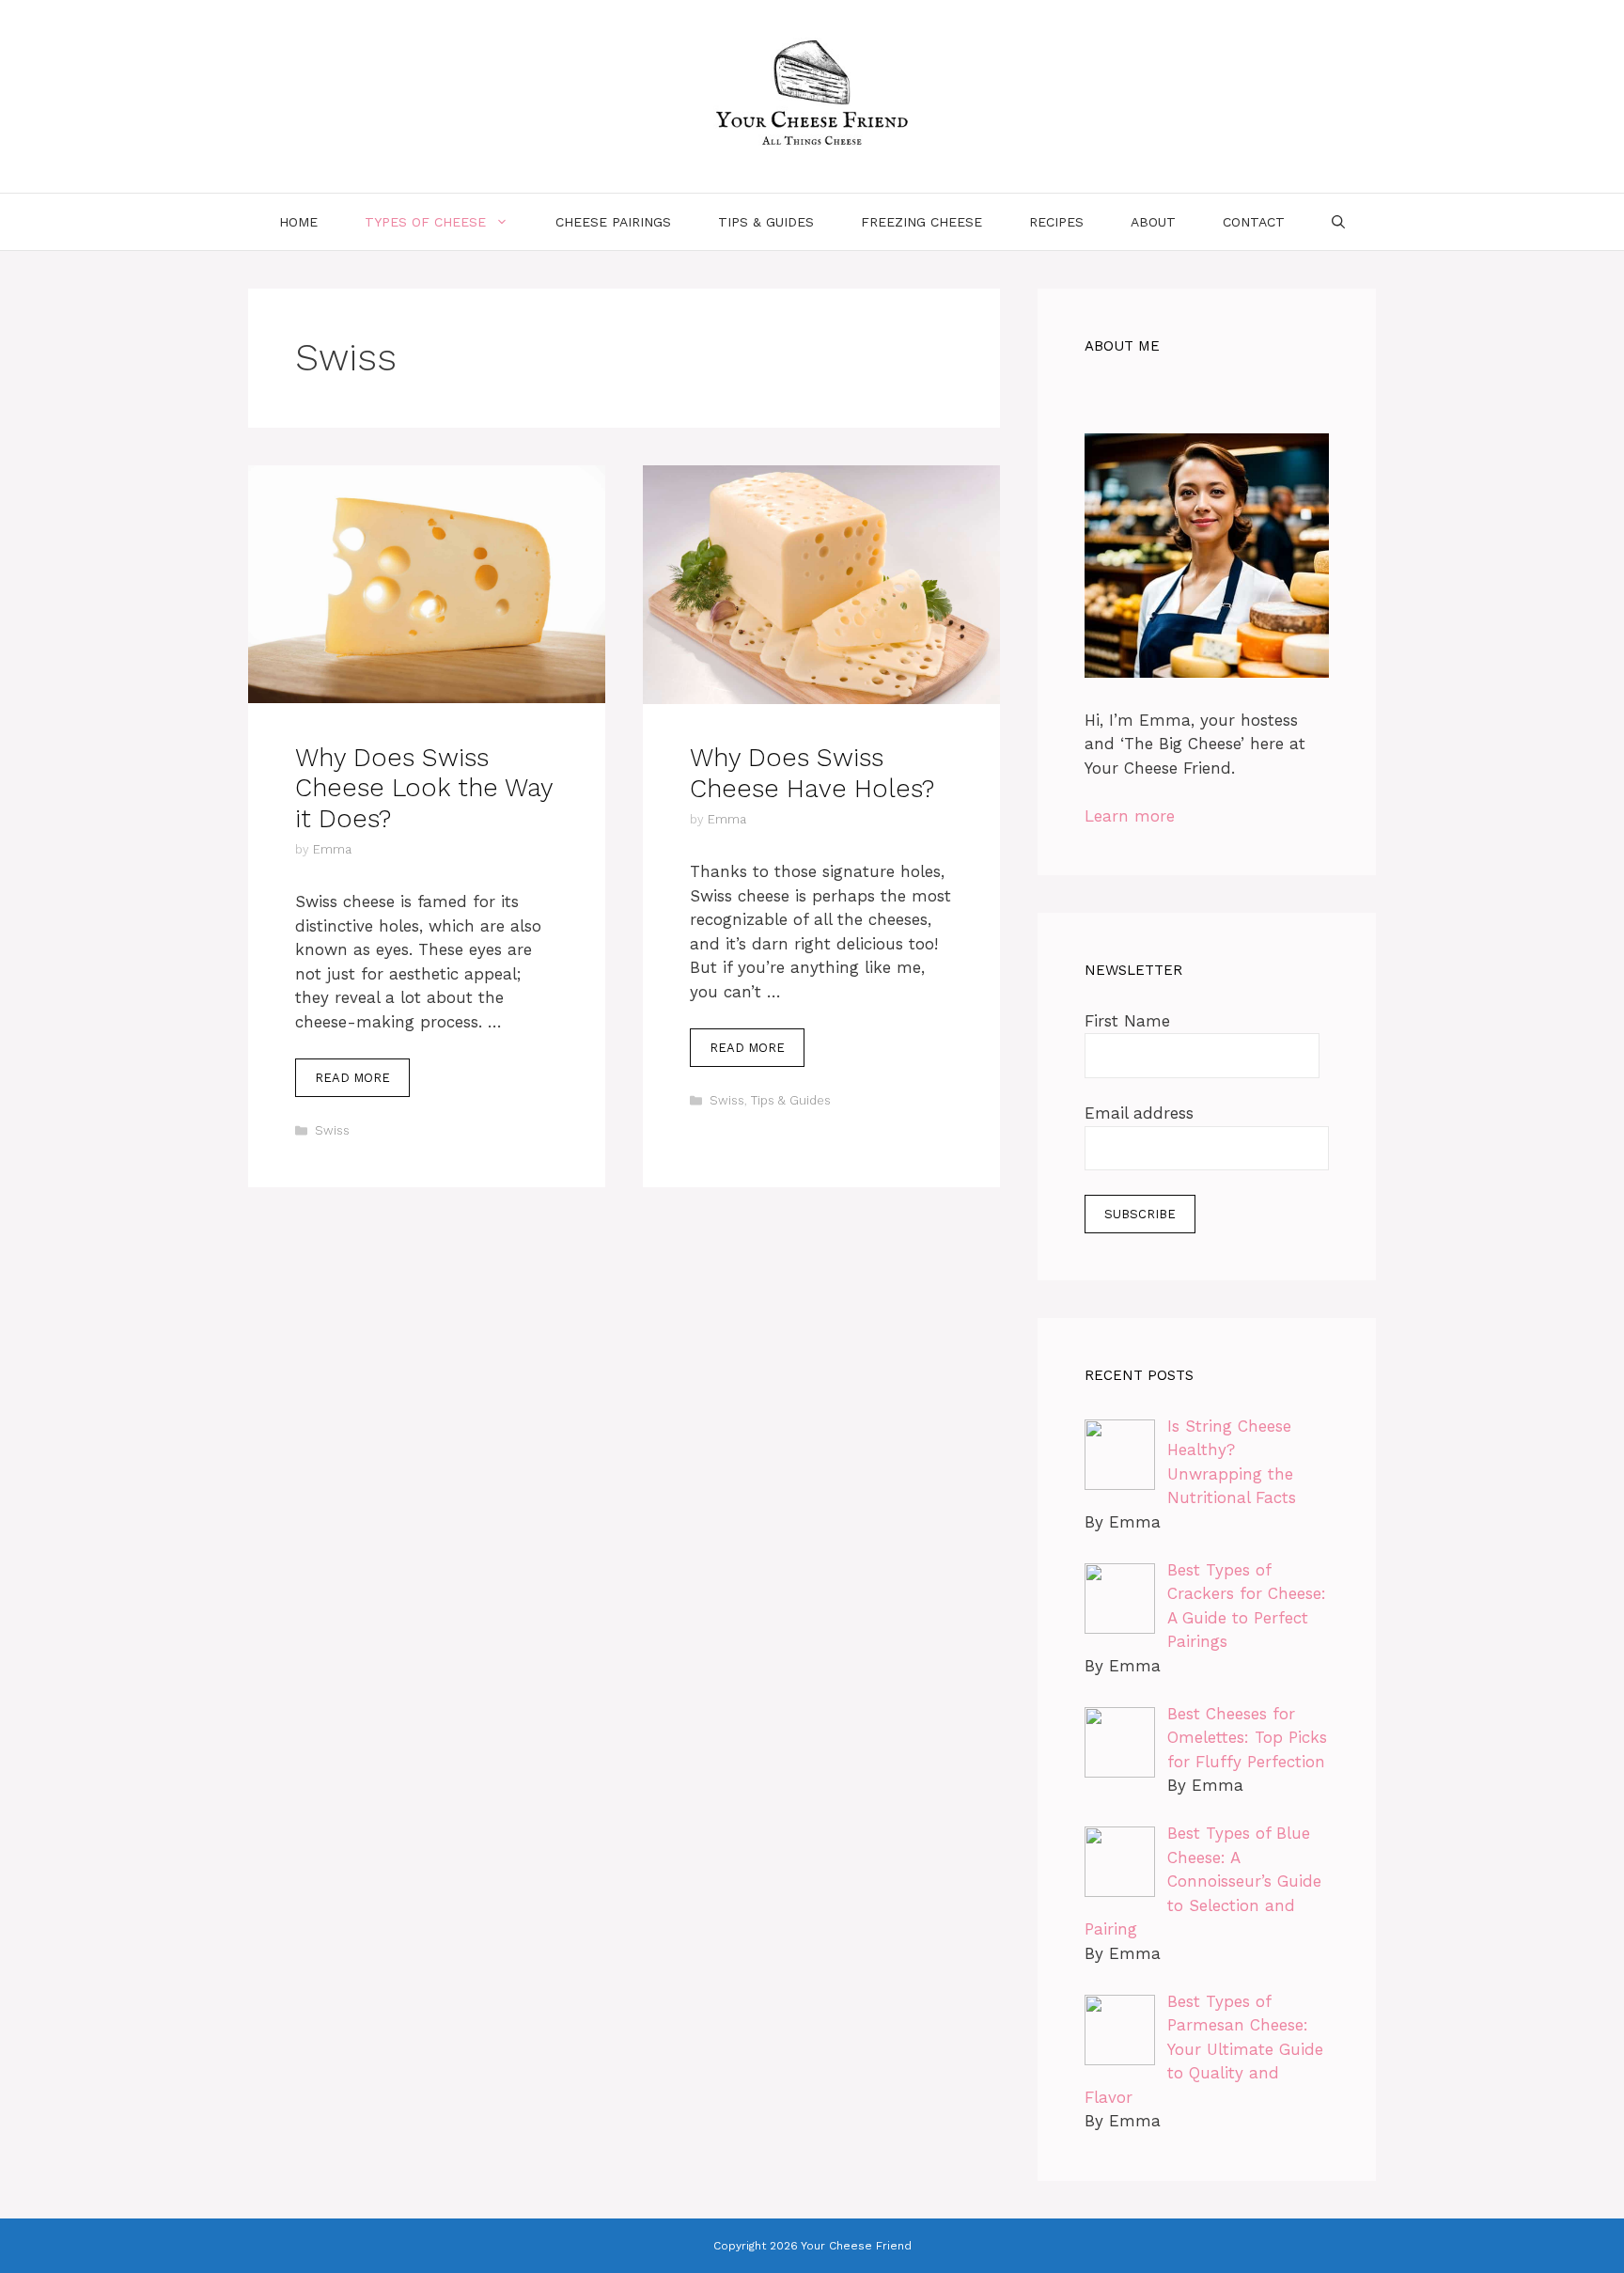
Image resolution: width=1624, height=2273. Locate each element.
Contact (1254, 222)
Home (298, 222)
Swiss (332, 1130)
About (1153, 222)
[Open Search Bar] (1338, 222)
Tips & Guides (766, 222)
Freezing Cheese (921, 222)
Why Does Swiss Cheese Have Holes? (812, 773)
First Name (1127, 1021)
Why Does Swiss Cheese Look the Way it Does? (424, 788)
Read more (352, 1078)
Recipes (1056, 222)
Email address (1139, 1113)
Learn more (1130, 816)
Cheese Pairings (613, 222)
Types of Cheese (425, 222)
